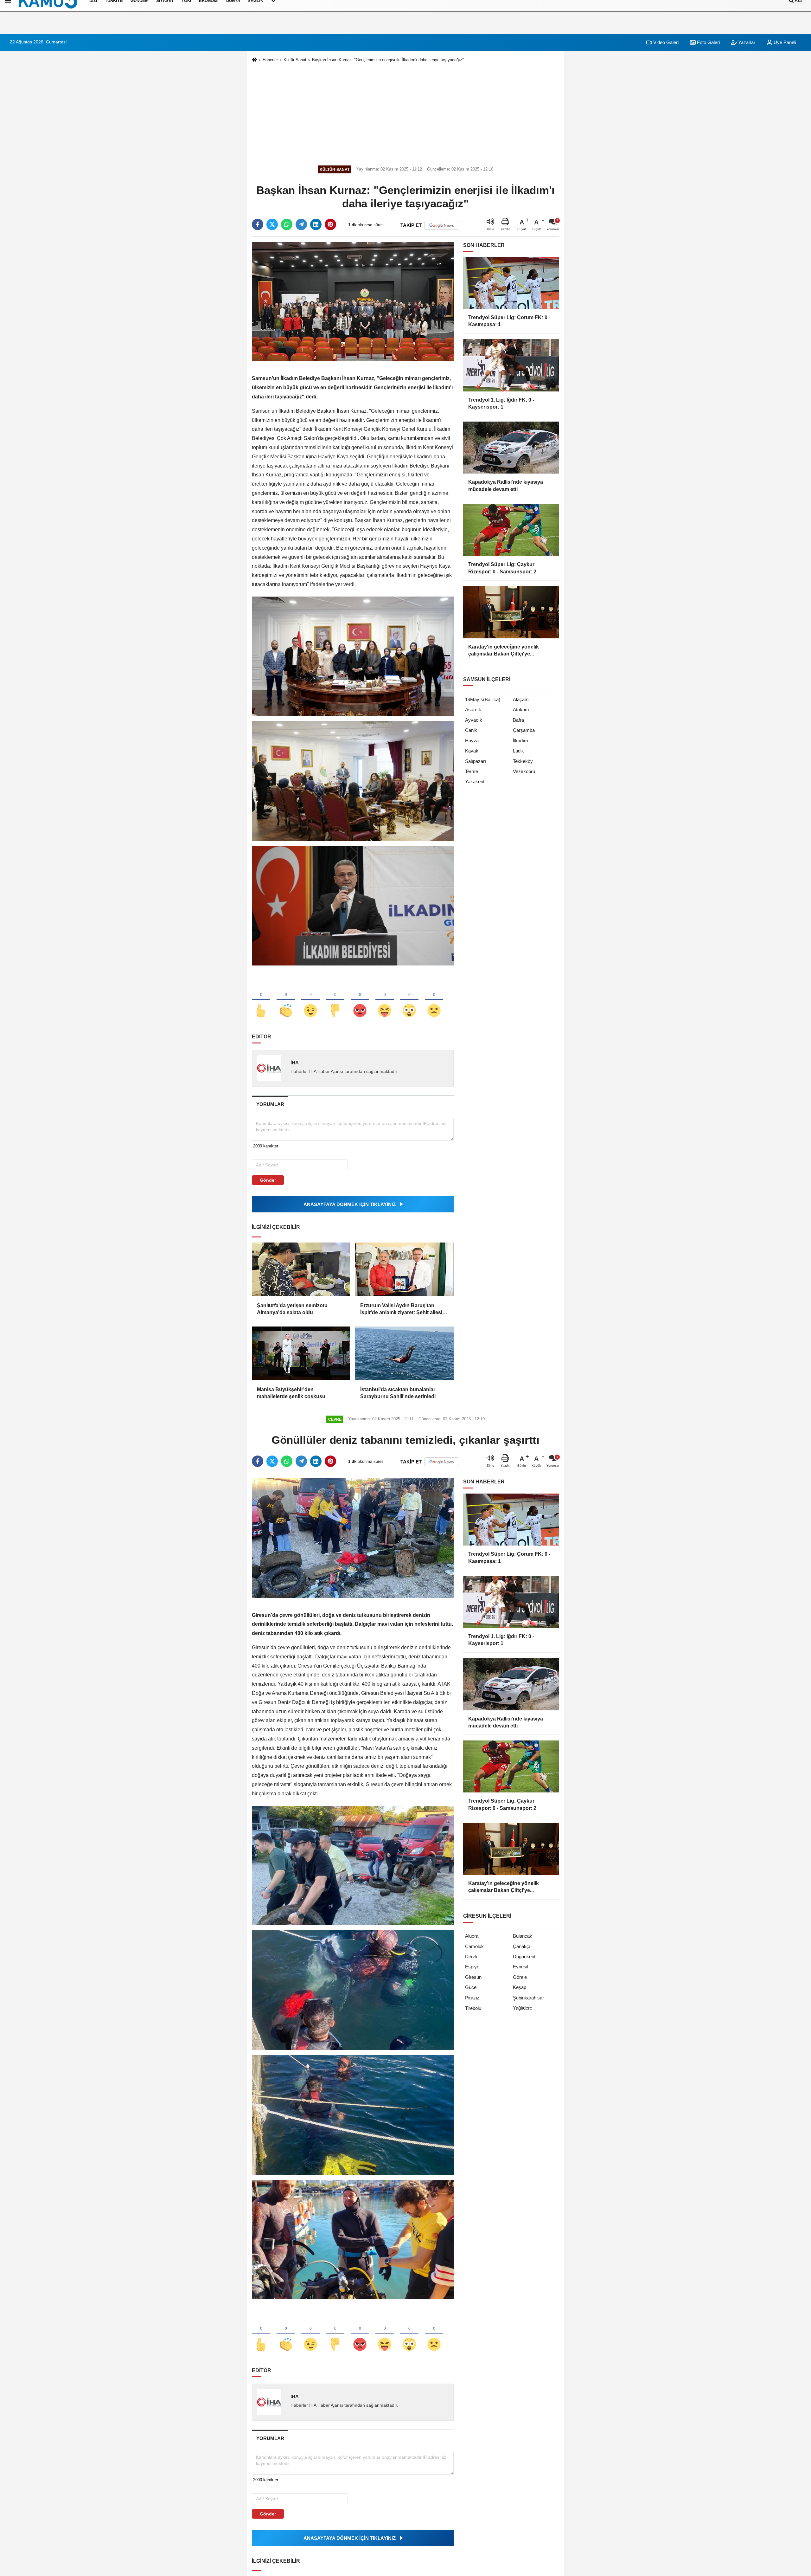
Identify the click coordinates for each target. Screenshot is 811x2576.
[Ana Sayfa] (254, 60)
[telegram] (301, 224)
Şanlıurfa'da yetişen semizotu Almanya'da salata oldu (292, 1309)
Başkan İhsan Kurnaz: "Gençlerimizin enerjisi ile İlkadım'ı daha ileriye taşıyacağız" (388, 60)
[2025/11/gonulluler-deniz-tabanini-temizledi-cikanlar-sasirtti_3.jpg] (353, 2239)
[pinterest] (330, 224)
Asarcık (473, 710)
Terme (472, 771)
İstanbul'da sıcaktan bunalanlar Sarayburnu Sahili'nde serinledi (398, 1393)
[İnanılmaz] (409, 1000)
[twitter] (272, 224)
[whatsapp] (287, 224)
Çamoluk (474, 1946)
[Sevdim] (310, 1000)
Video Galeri (665, 42)
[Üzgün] (434, 1000)
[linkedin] (316, 224)
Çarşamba (524, 730)
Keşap (520, 1987)
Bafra (518, 720)
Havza (472, 741)
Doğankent (524, 1956)
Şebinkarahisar (528, 1998)
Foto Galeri (708, 42)
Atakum (521, 710)
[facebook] (258, 224)
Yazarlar (746, 42)
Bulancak (523, 1936)
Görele (520, 1977)
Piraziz (472, 1998)
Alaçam (521, 699)
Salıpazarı (476, 761)
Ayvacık (474, 720)
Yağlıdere (523, 2008)
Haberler (270, 60)
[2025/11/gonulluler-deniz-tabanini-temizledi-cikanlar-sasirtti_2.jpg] (353, 2114)
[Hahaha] (385, 1000)
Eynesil (520, 1967)
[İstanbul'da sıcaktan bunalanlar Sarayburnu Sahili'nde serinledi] (404, 1353)
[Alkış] (286, 1000)
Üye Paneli (784, 42)
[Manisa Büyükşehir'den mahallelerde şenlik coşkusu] (301, 1353)
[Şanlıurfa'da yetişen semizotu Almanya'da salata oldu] (301, 1269)
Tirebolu (473, 2008)
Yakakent (475, 781)
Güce (471, 1987)
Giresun (473, 1977)
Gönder (268, 1180)
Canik (471, 730)
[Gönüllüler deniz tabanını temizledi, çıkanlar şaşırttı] (353, 1538)
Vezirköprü (524, 771)
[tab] (270, 1104)
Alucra (472, 1936)
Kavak (472, 751)
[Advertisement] (405, 113)
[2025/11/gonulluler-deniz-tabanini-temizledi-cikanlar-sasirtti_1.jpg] (353, 1990)
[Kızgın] (360, 1000)
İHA (295, 1063)
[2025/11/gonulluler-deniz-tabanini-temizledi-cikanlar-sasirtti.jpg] (353, 1865)
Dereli (471, 1956)
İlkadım (520, 741)
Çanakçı (522, 1946)
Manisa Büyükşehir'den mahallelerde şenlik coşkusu (291, 1393)
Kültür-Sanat (295, 60)
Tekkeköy (523, 761)
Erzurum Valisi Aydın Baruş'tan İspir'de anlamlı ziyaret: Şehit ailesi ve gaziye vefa (401, 1310)
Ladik (518, 751)
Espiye (472, 1967)
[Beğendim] (261, 1000)
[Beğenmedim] (335, 1000)
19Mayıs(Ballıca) (483, 699)
